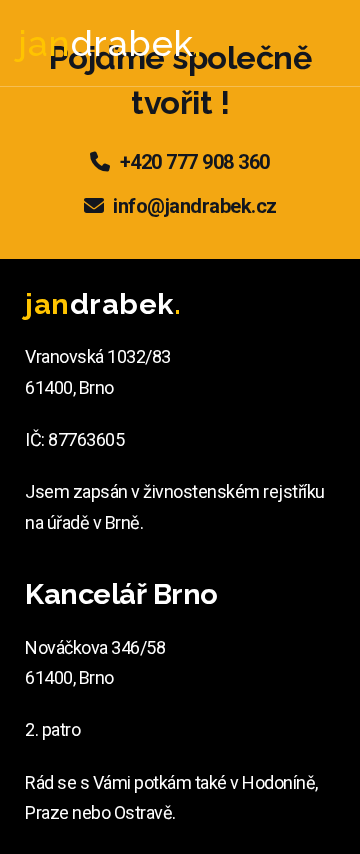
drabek (110, 43)
